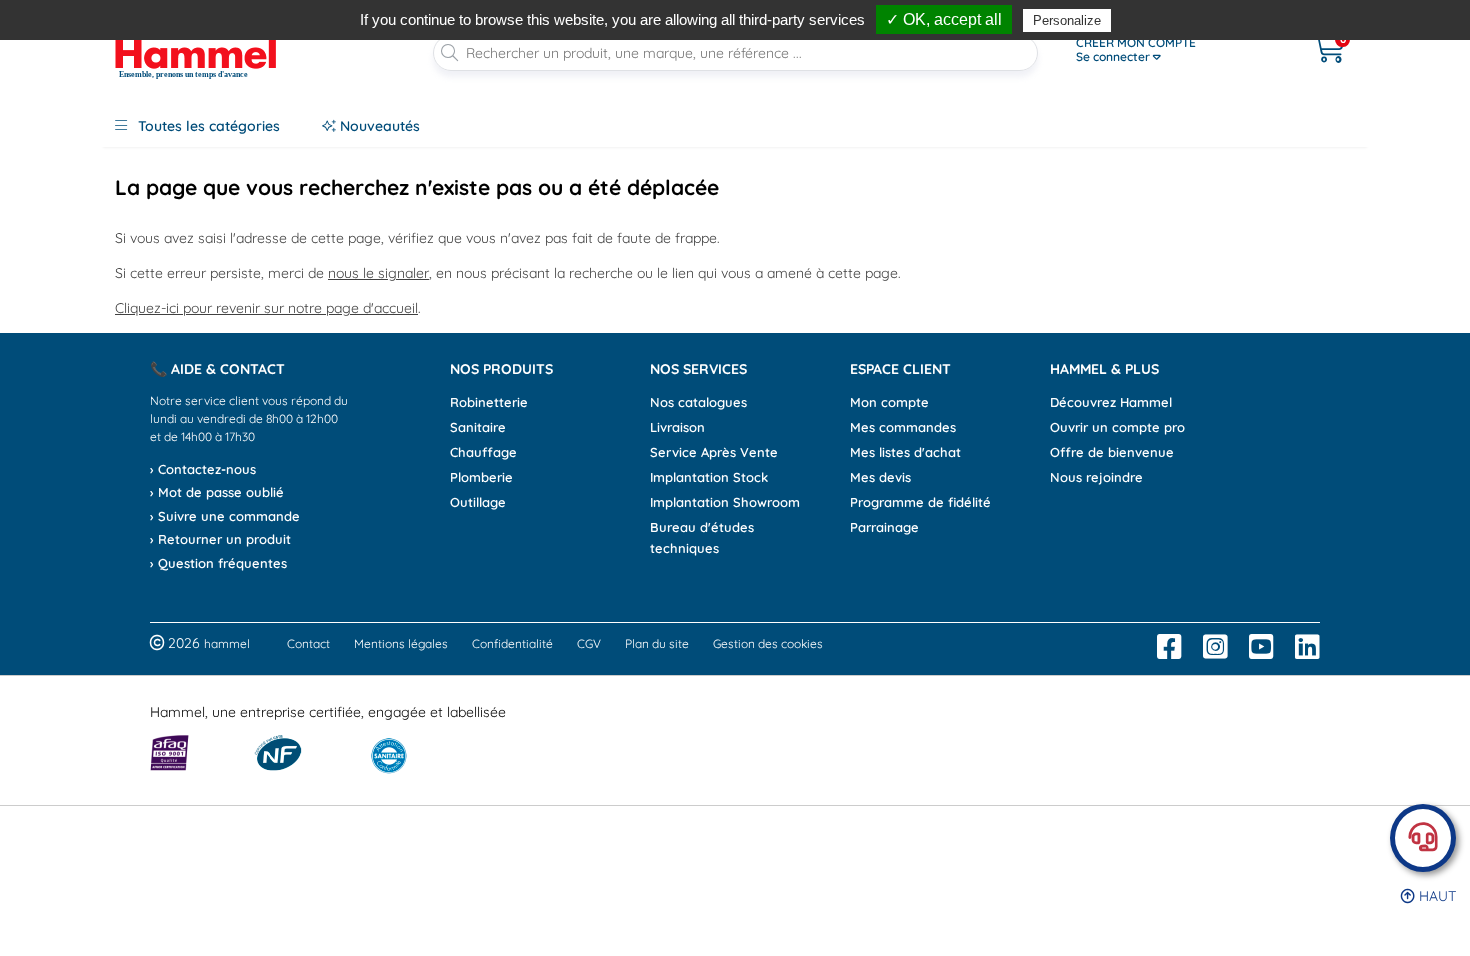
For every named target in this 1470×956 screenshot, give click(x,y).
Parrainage (884, 527)
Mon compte (889, 402)
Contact (308, 643)
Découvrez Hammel (1111, 402)
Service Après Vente (714, 452)
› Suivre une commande (225, 516)
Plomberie (481, 477)
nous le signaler (378, 273)
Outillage (478, 502)
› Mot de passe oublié (217, 492)
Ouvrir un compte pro (1117, 427)
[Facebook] (1169, 647)
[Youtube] (1261, 647)
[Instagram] (1215, 647)
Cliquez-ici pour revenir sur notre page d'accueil (266, 308)
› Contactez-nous (203, 469)
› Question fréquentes (218, 563)
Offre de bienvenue (1112, 452)
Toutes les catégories (207, 126)
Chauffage (483, 452)
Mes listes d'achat (905, 452)
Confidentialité (512, 643)
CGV (589, 643)
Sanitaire (478, 427)
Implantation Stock (709, 477)
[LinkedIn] (1307, 647)
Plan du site (657, 643)
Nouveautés (378, 126)
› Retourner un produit (220, 539)
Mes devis (880, 477)
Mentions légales (401, 643)
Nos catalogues (698, 402)
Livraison (677, 427)
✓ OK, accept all (944, 19)
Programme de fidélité (920, 502)
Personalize (1067, 20)
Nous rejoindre (1096, 477)
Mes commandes (903, 427)
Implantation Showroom (725, 502)
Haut (1435, 896)
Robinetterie (489, 402)
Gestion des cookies (768, 643)
